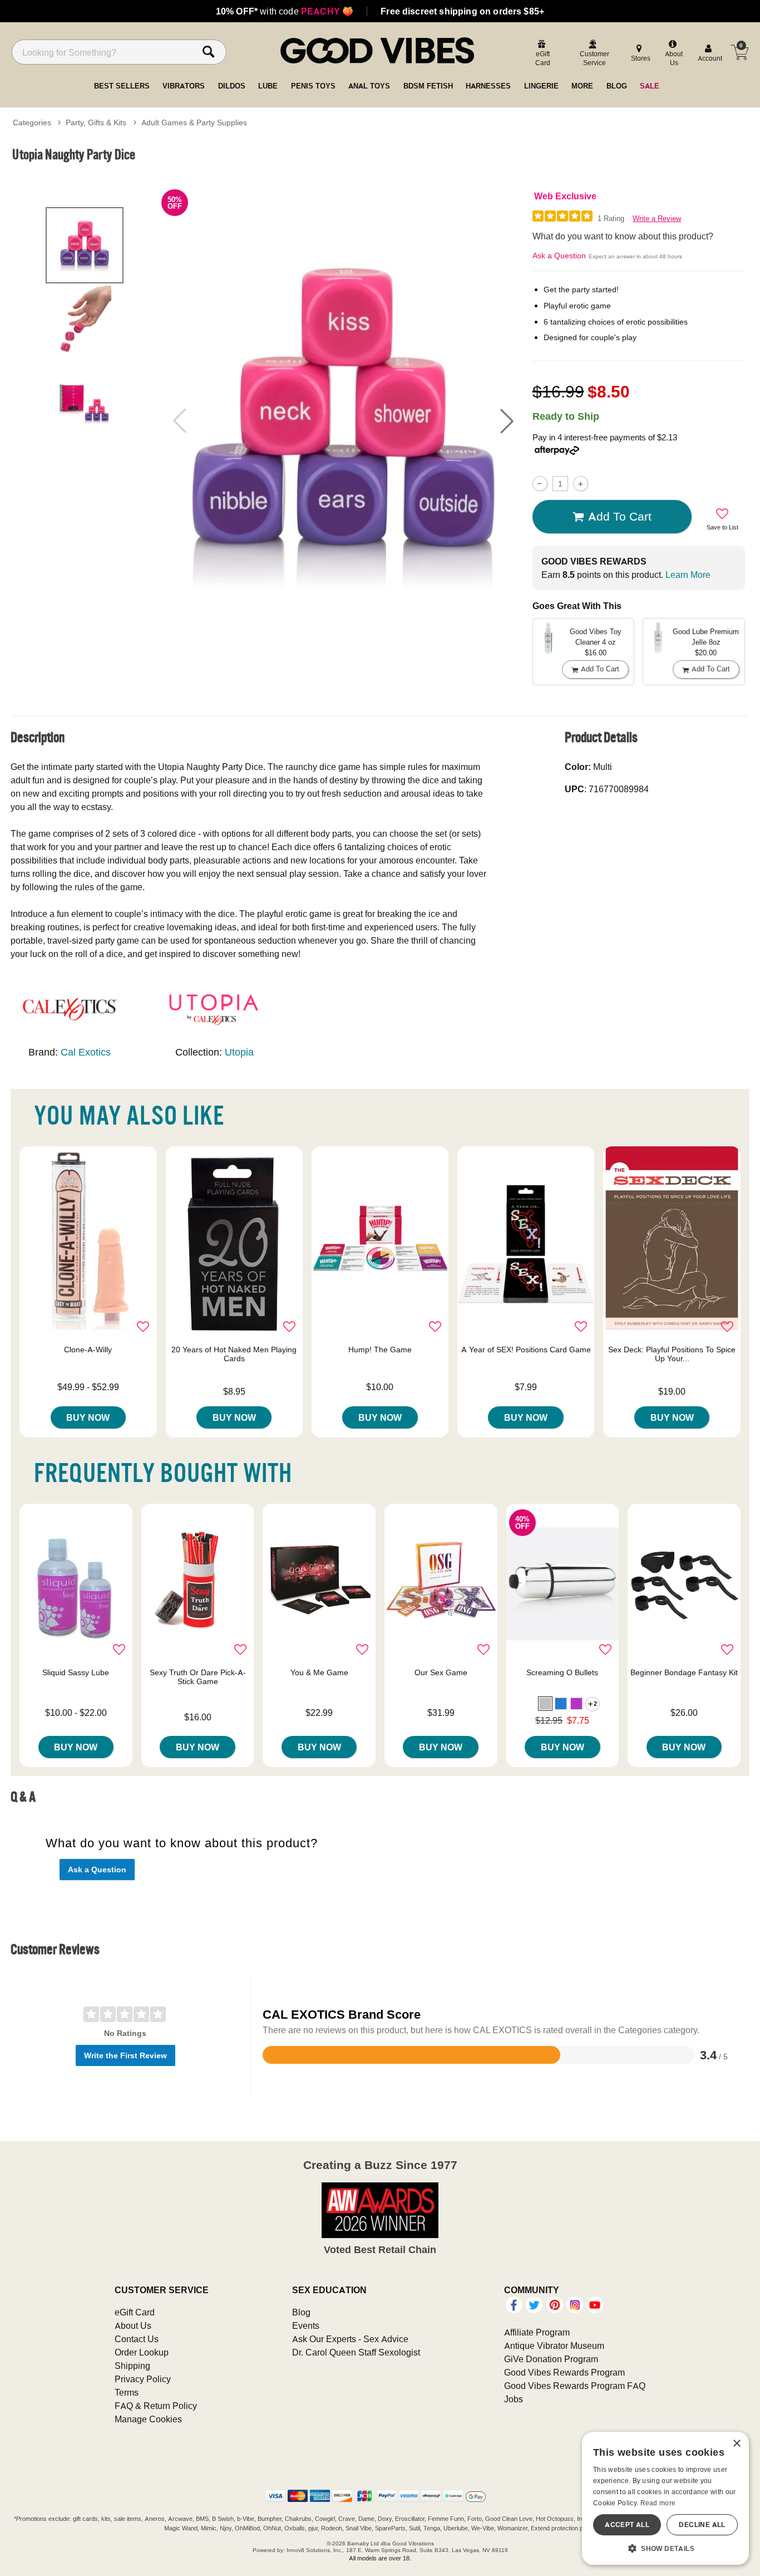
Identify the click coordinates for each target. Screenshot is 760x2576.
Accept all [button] (627, 2525)
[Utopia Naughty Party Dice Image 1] (343, 420)
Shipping (132, 2366)
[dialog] (665, 2498)
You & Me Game (319, 1672)
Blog (301, 2312)
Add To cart (620, 516)
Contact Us (137, 2339)
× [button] (736, 2444)
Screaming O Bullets (562, 1672)
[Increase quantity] (581, 484)
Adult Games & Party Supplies (194, 122)
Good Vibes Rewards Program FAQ (575, 2386)
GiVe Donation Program (551, 2359)
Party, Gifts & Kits (96, 122)
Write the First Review (125, 2055)
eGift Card (135, 2312)
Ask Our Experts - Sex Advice (350, 2339)
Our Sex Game (441, 1672)
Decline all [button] (702, 2525)
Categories (32, 122)
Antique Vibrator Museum (554, 2346)
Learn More (688, 575)
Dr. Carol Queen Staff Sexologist (356, 2352)
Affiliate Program (537, 2332)
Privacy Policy (143, 2379)
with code (285, 11)
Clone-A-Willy (88, 1350)
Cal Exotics (86, 1052)
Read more (658, 2503)
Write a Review (657, 219)
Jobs (514, 2399)
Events (306, 2325)
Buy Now (88, 1417)
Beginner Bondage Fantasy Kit (684, 1672)
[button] (507, 421)
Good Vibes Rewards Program (564, 2372)
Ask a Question (559, 256)
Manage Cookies (148, 2419)
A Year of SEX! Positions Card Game (526, 1350)
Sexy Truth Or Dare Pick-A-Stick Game (198, 1677)
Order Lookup (142, 2352)
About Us (133, 2325)
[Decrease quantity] (540, 484)
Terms (127, 2392)
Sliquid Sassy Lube (76, 1672)
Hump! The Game (380, 1350)
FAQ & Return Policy (156, 2406)
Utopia (239, 1052)
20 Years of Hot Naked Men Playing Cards (234, 1354)
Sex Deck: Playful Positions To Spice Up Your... (672, 1354)
